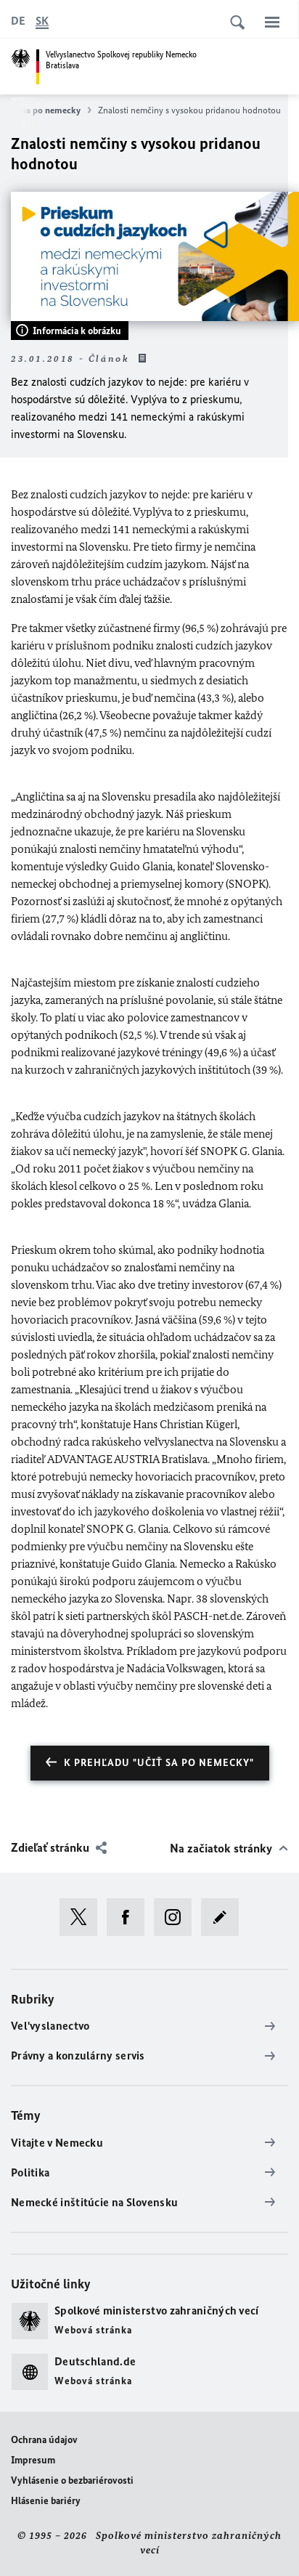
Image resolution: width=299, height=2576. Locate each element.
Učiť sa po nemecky (42, 110)
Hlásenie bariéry (46, 2501)
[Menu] (272, 22)
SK (42, 21)
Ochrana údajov (44, 2440)
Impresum (33, 2460)
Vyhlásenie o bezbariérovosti (72, 2480)
